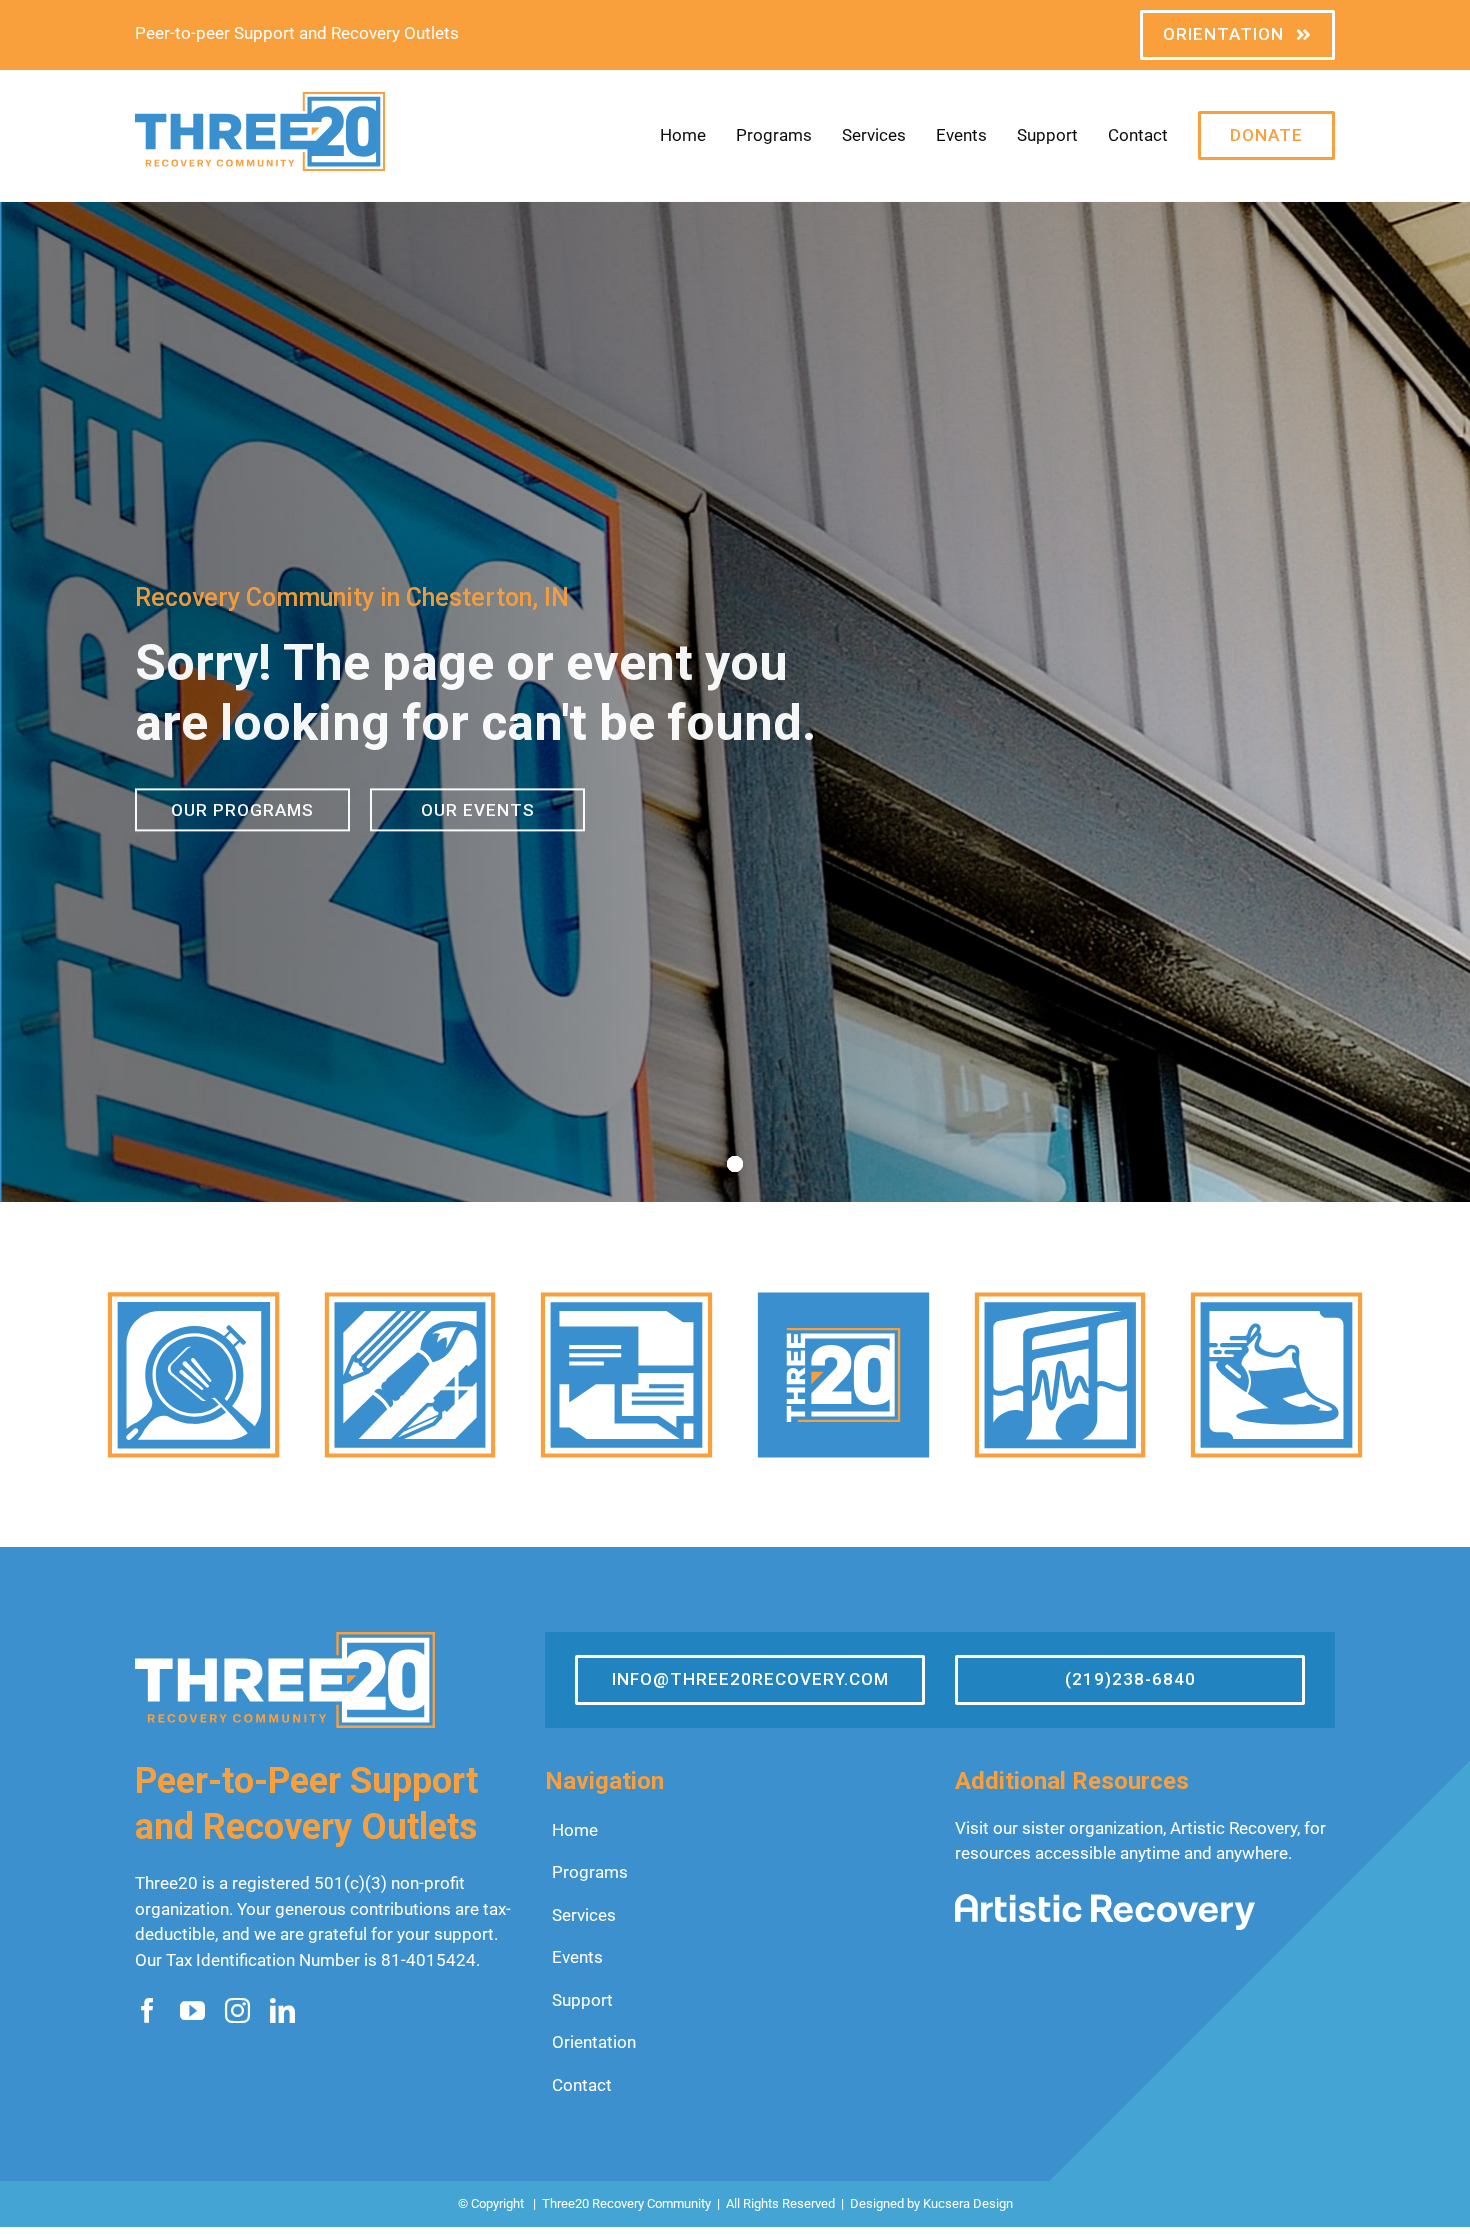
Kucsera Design (968, 2203)
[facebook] (147, 2010)
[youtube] (192, 2010)
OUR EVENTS (478, 808)
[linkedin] (282, 2010)
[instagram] (237, 2010)
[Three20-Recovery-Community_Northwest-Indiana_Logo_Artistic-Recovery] (1105, 1902)
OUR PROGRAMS (242, 808)
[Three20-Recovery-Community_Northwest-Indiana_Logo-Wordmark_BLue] (260, 100)
